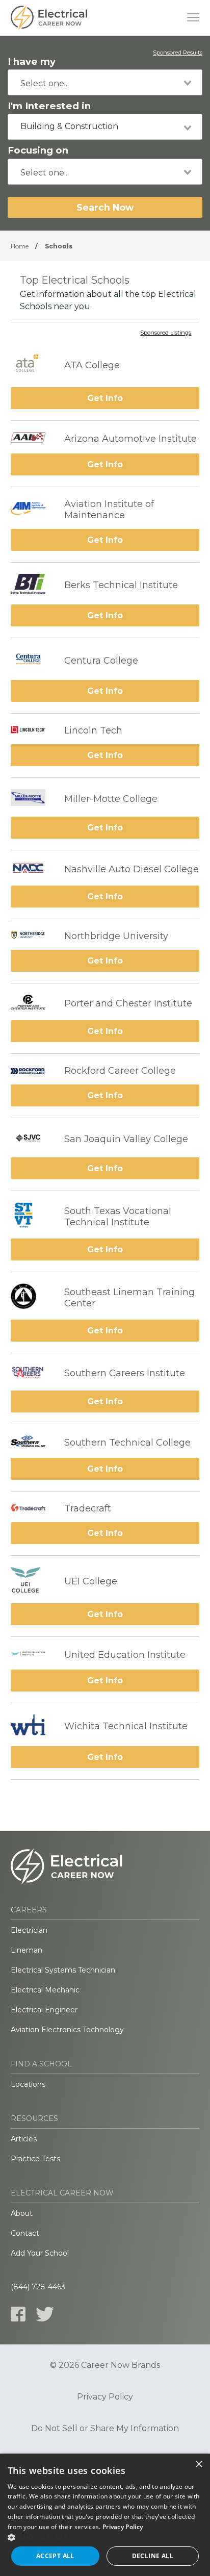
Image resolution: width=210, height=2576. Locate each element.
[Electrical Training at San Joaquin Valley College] (32, 1139)
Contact (25, 2233)
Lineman (27, 1950)
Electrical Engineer (44, 2010)
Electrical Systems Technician (63, 1970)
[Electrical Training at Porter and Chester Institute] (32, 1003)
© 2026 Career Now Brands (105, 2365)
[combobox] (105, 82)
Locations (28, 2084)
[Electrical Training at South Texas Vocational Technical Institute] (32, 1216)
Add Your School (40, 2253)
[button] (105, 2537)
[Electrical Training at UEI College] (32, 1581)
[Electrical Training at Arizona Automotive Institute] (32, 438)
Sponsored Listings (166, 333)
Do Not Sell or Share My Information (105, 2429)
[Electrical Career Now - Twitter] (45, 2314)
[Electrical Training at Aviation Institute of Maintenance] (32, 510)
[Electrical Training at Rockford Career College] (32, 1071)
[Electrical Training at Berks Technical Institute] (32, 585)
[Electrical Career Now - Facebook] (18, 2314)
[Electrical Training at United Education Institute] (32, 1655)
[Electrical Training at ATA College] (32, 365)
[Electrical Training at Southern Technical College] (32, 1443)
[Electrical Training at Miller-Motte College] (32, 799)
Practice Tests (35, 2159)
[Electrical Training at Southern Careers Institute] (32, 1373)
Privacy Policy (105, 2397)
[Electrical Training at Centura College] (32, 661)
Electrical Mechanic (45, 1990)
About (22, 2213)
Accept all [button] (55, 2556)
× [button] (199, 2465)
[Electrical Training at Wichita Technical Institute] (32, 1726)
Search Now (105, 207)
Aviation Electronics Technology (67, 2030)
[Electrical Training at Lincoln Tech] (32, 730)
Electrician (29, 1930)
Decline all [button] (153, 2556)
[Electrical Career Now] (49, 18)
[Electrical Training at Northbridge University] (32, 936)
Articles (24, 2139)
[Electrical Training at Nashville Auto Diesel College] (32, 869)
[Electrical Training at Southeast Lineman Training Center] (32, 1297)
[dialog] (105, 2515)
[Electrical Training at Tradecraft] (32, 1508)
